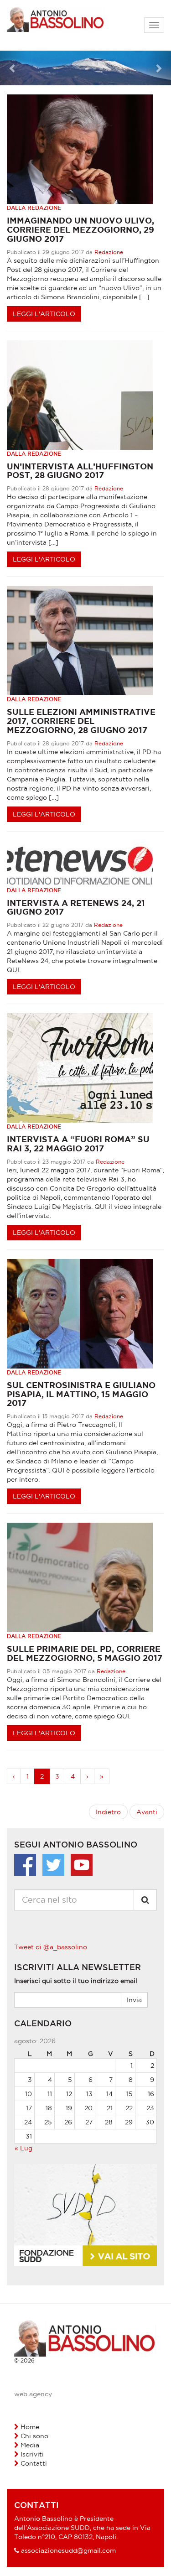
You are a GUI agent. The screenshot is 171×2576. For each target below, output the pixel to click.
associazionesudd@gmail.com (68, 2550)
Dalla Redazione (34, 208)
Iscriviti (32, 2454)
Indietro (108, 1812)
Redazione (109, 252)
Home (30, 2427)
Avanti (147, 1812)
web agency (33, 2394)
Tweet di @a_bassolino (51, 1947)
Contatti (34, 2463)
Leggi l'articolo (44, 314)
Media (30, 2445)
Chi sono (34, 2436)
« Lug (23, 2148)
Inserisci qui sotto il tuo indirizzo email (76, 1981)
